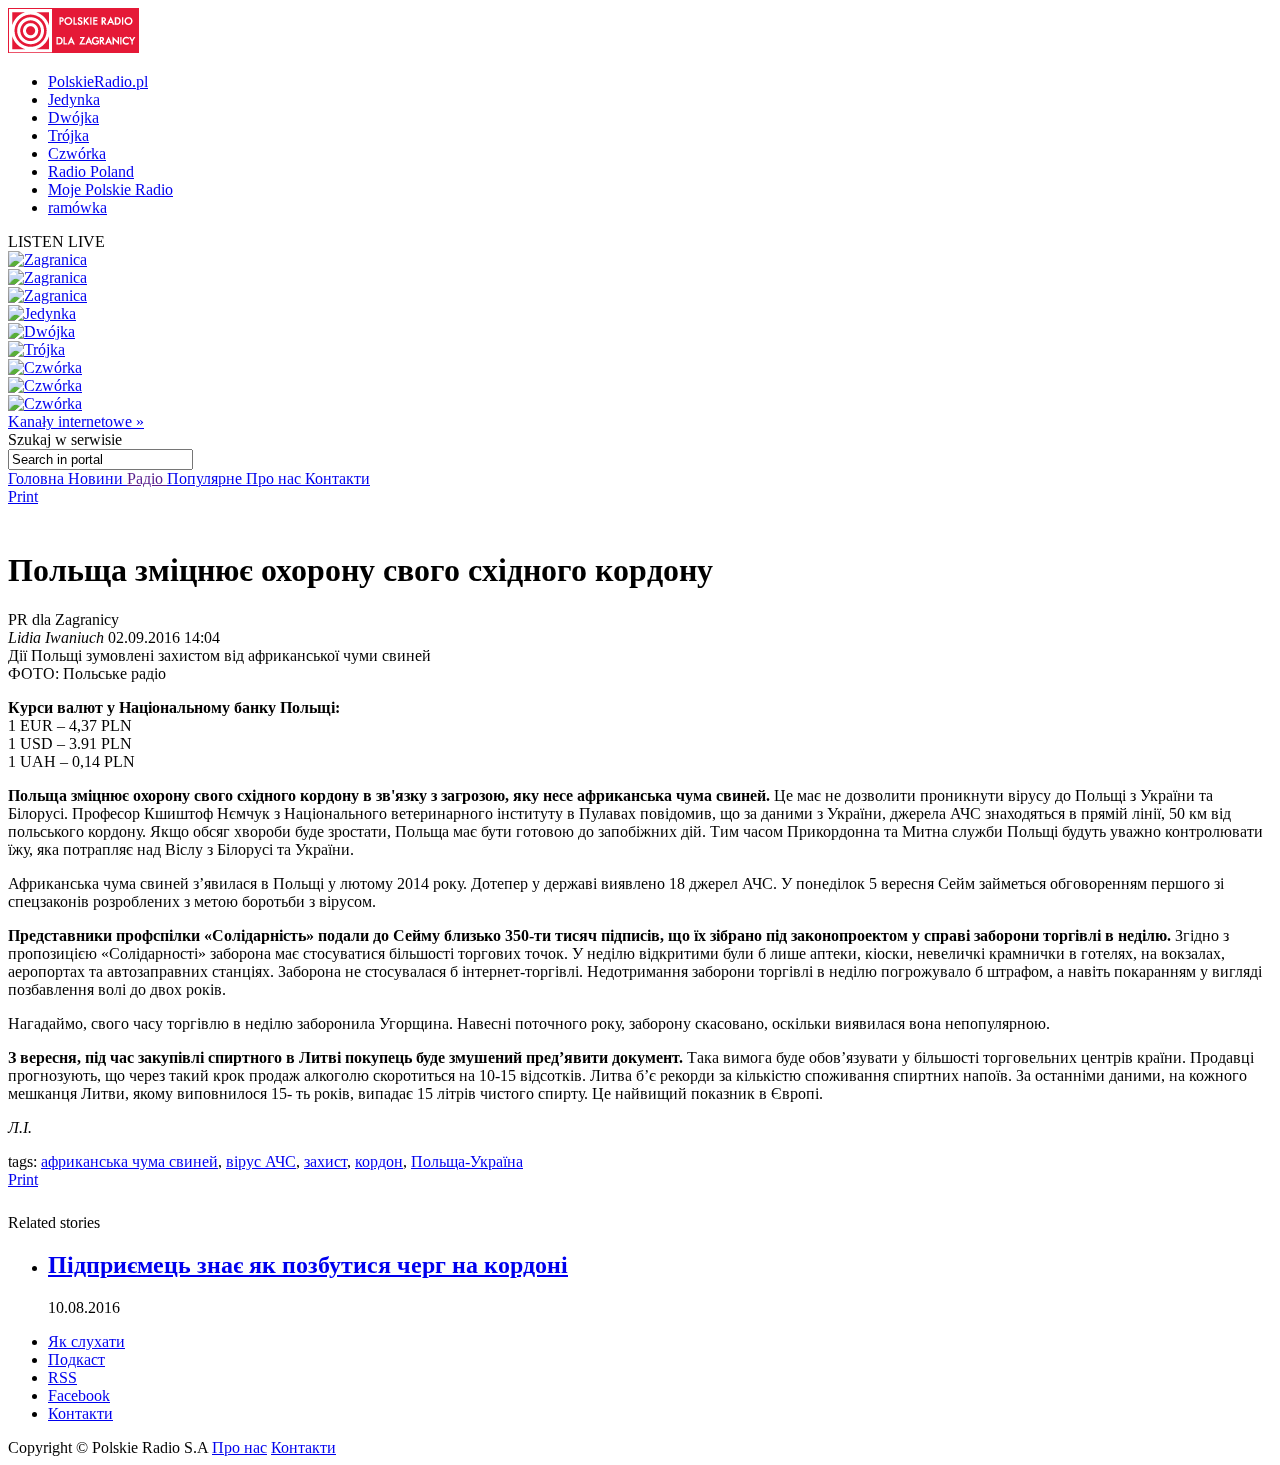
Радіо (147, 478)
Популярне (206, 478)
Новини (97, 478)
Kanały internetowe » (76, 421)
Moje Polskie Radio (110, 189)
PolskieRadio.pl (98, 81)
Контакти (337, 478)
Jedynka (74, 99)
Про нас (275, 478)
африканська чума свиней (129, 1161)
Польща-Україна (467, 1161)
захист (325, 1161)
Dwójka (73, 117)
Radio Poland (91, 171)
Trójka (68, 135)
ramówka (77, 207)
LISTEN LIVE (56, 241)
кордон (379, 1161)
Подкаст (76, 1359)
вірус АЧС (261, 1161)
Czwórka (77, 153)
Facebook (79, 1395)
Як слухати (86, 1341)
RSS (62, 1377)
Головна (38, 478)
